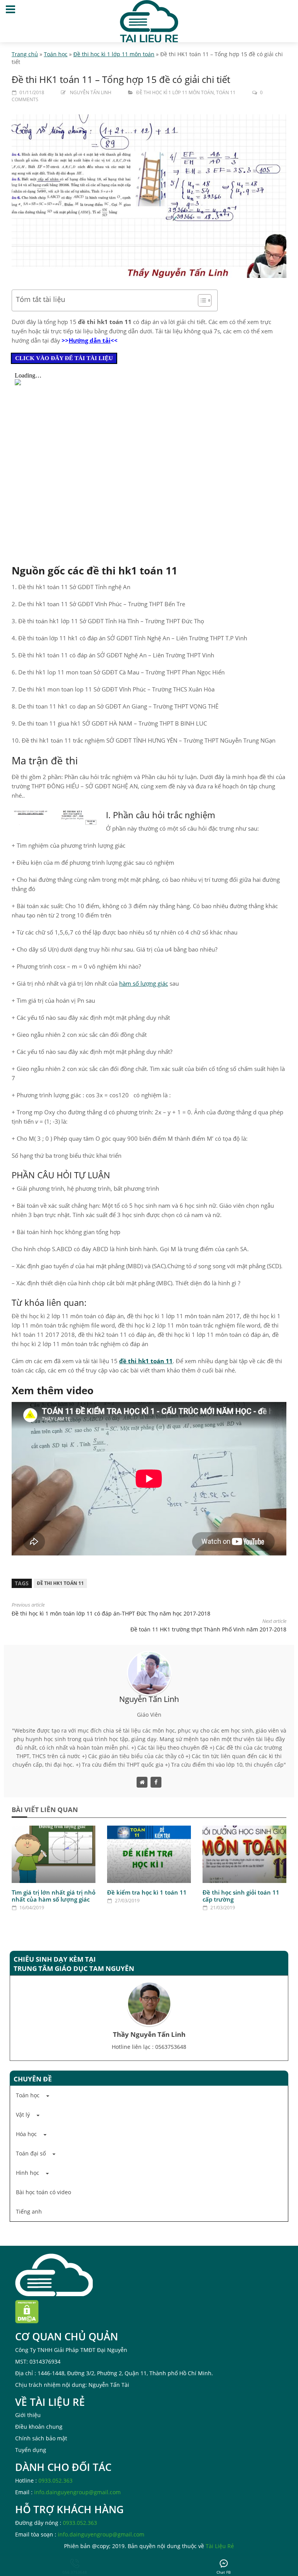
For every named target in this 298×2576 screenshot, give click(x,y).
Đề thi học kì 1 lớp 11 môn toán (114, 54)
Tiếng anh (29, 2211)
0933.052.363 (55, 2480)
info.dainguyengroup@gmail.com (77, 2492)
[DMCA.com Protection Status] (27, 2311)
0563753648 (171, 2047)
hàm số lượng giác (144, 983)
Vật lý (23, 2115)
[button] (149, 2095)
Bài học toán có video (43, 2192)
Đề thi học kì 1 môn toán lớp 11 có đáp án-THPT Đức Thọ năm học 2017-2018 (111, 1613)
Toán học (56, 54)
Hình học (28, 2173)
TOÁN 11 (226, 92)
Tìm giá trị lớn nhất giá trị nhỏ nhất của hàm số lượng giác (54, 1896)
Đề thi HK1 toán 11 (60, 1583)
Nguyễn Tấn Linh (91, 92)
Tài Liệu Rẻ (220, 2546)
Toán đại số (31, 2153)
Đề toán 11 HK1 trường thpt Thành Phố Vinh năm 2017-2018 (208, 1629)
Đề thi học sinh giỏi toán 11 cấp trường (241, 1896)
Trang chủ (25, 54)
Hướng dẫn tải (90, 340)
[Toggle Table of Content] (201, 300)
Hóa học (26, 2134)
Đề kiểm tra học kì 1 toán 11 (147, 1892)
